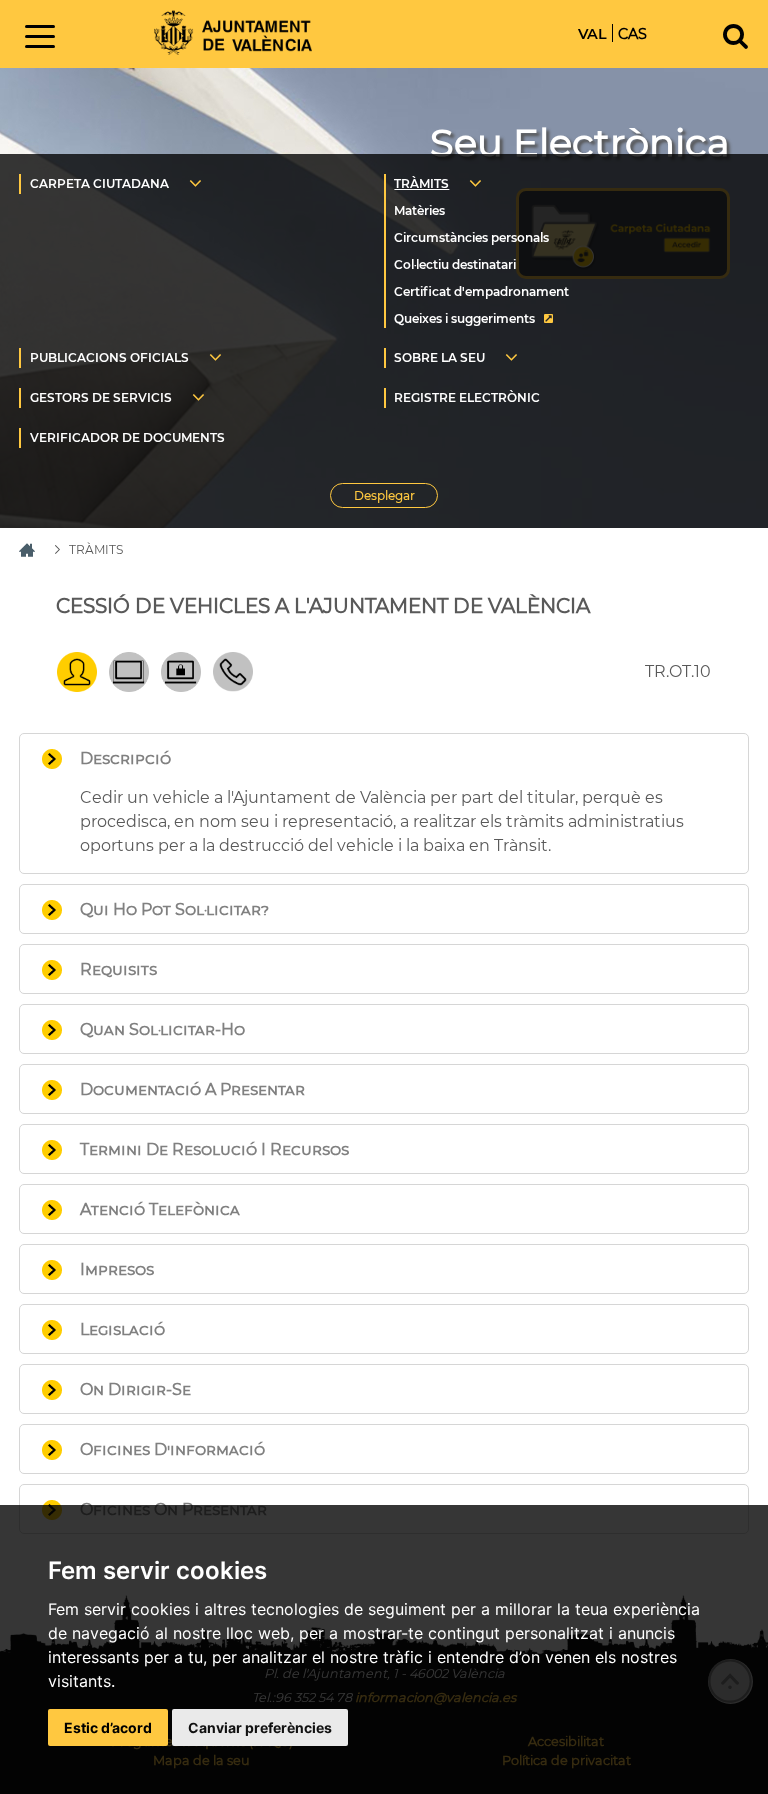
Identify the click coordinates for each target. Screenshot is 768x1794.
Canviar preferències (260, 1727)
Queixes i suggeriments (464, 318)
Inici (233, 32)
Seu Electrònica (580, 142)
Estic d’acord (108, 1727)
